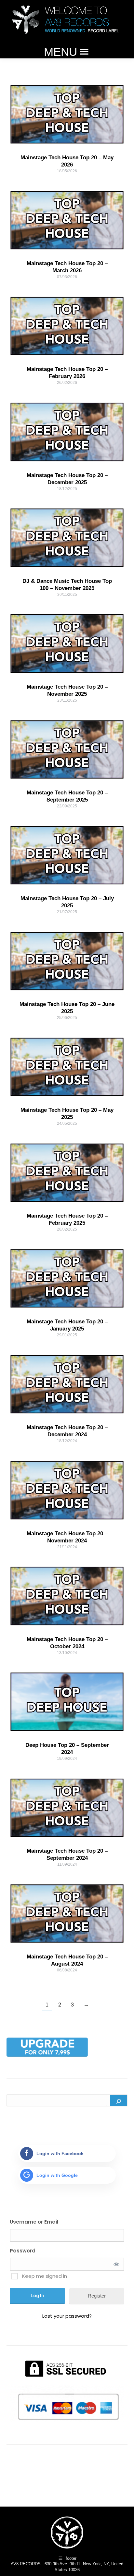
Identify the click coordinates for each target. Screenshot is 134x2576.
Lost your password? (67, 2316)
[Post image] (67, 114)
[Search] (119, 2100)
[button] (60, 52)
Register (97, 2296)
